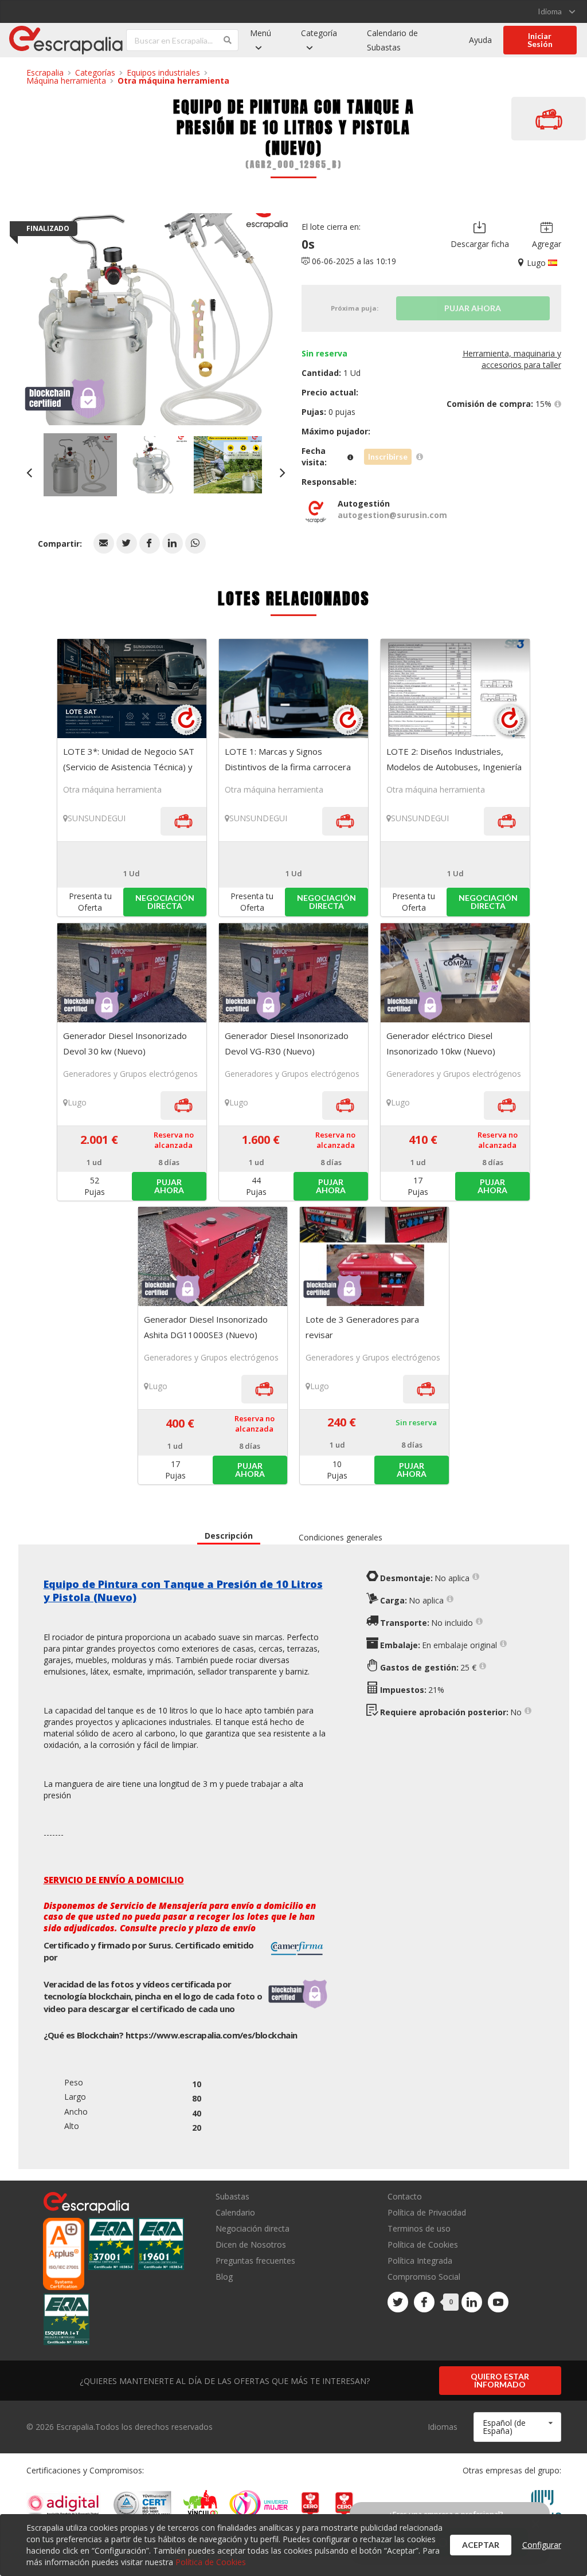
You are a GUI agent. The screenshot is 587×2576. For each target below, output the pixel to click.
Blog (224, 2276)
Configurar (542, 2545)
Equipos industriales (163, 72)
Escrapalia (45, 72)
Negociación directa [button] (165, 902)
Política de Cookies (423, 2244)
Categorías (95, 72)
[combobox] (517, 2427)
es (212, 2035)
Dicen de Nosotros (251, 2244)
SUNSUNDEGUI (97, 818)
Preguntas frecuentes (255, 2261)
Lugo (77, 1102)
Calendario (235, 2212)
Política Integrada (420, 2261)
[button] (104, 543)
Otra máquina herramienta (173, 81)
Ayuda (480, 40)
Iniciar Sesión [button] (540, 40)
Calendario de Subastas (392, 40)
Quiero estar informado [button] (500, 2380)
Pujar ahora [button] (169, 1186)
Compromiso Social (424, 2277)
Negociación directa (253, 2228)
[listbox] (556, 11)
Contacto (405, 2197)
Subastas (232, 2197)
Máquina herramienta (66, 81)
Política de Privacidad (427, 2212)
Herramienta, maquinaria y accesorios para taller (512, 359)
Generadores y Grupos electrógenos (130, 1074)
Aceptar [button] (481, 2545)
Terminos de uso (419, 2228)
